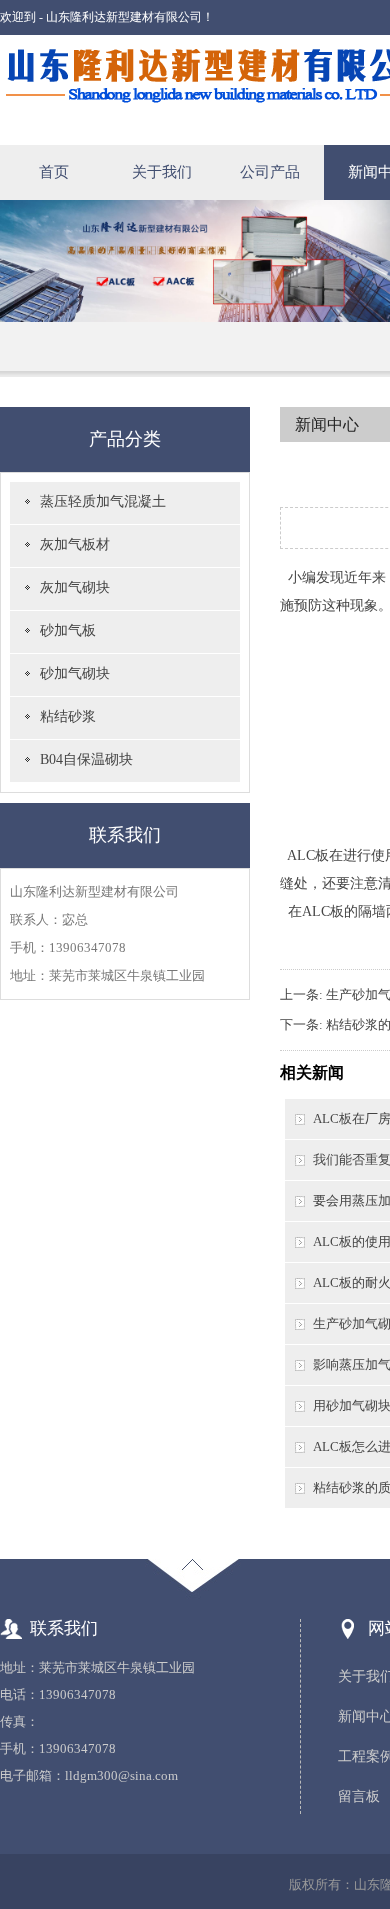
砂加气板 (68, 630)
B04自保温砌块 (86, 759)
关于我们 (162, 172)
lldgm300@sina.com (121, 1775)
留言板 (359, 1796)
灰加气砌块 (75, 587)
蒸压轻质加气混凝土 (103, 501)
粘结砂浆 (68, 716)
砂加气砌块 (75, 673)
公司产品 (270, 172)
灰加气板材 (75, 544)
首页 (54, 172)
